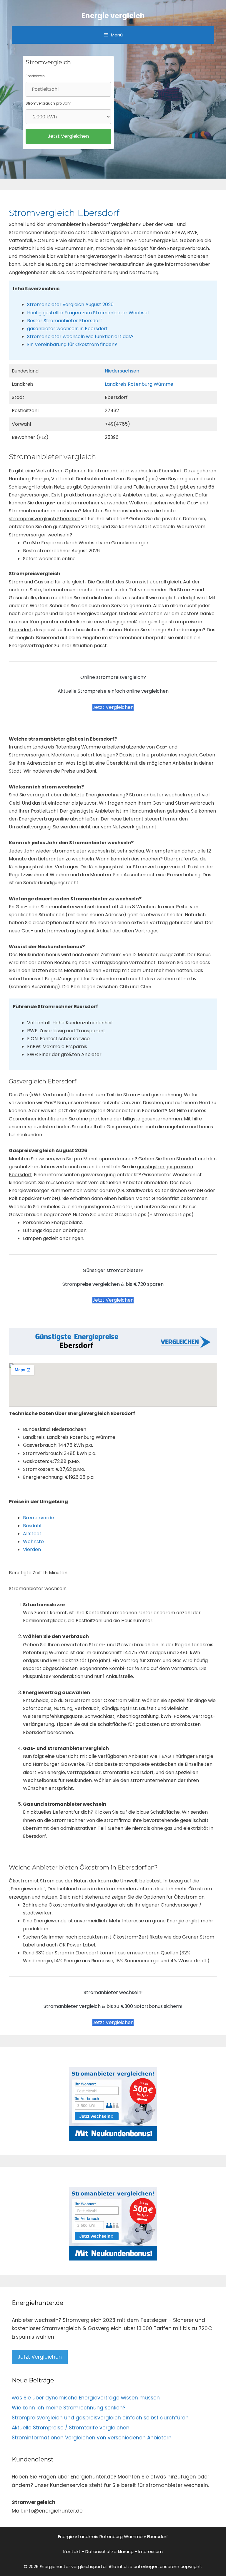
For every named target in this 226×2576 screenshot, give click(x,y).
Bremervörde (39, 1518)
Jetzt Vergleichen (113, 707)
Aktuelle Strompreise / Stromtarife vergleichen (71, 2428)
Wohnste (33, 1542)
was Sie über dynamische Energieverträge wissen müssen (86, 2398)
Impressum (151, 2551)
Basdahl (32, 1526)
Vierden (32, 1549)
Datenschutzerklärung (109, 2551)
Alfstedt (32, 1534)
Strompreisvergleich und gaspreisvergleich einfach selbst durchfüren (100, 2418)
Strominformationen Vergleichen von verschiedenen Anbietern (92, 2438)
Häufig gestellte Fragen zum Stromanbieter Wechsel (88, 313)
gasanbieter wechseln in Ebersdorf (67, 329)
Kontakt (72, 2551)
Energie (66, 2536)
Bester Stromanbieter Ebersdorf (65, 321)
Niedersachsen (122, 371)
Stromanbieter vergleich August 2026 (70, 304)
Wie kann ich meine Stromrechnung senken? (69, 2408)
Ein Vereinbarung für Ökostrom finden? (72, 344)
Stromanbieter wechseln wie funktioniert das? (80, 337)
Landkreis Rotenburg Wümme (139, 384)
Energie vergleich (113, 16)
